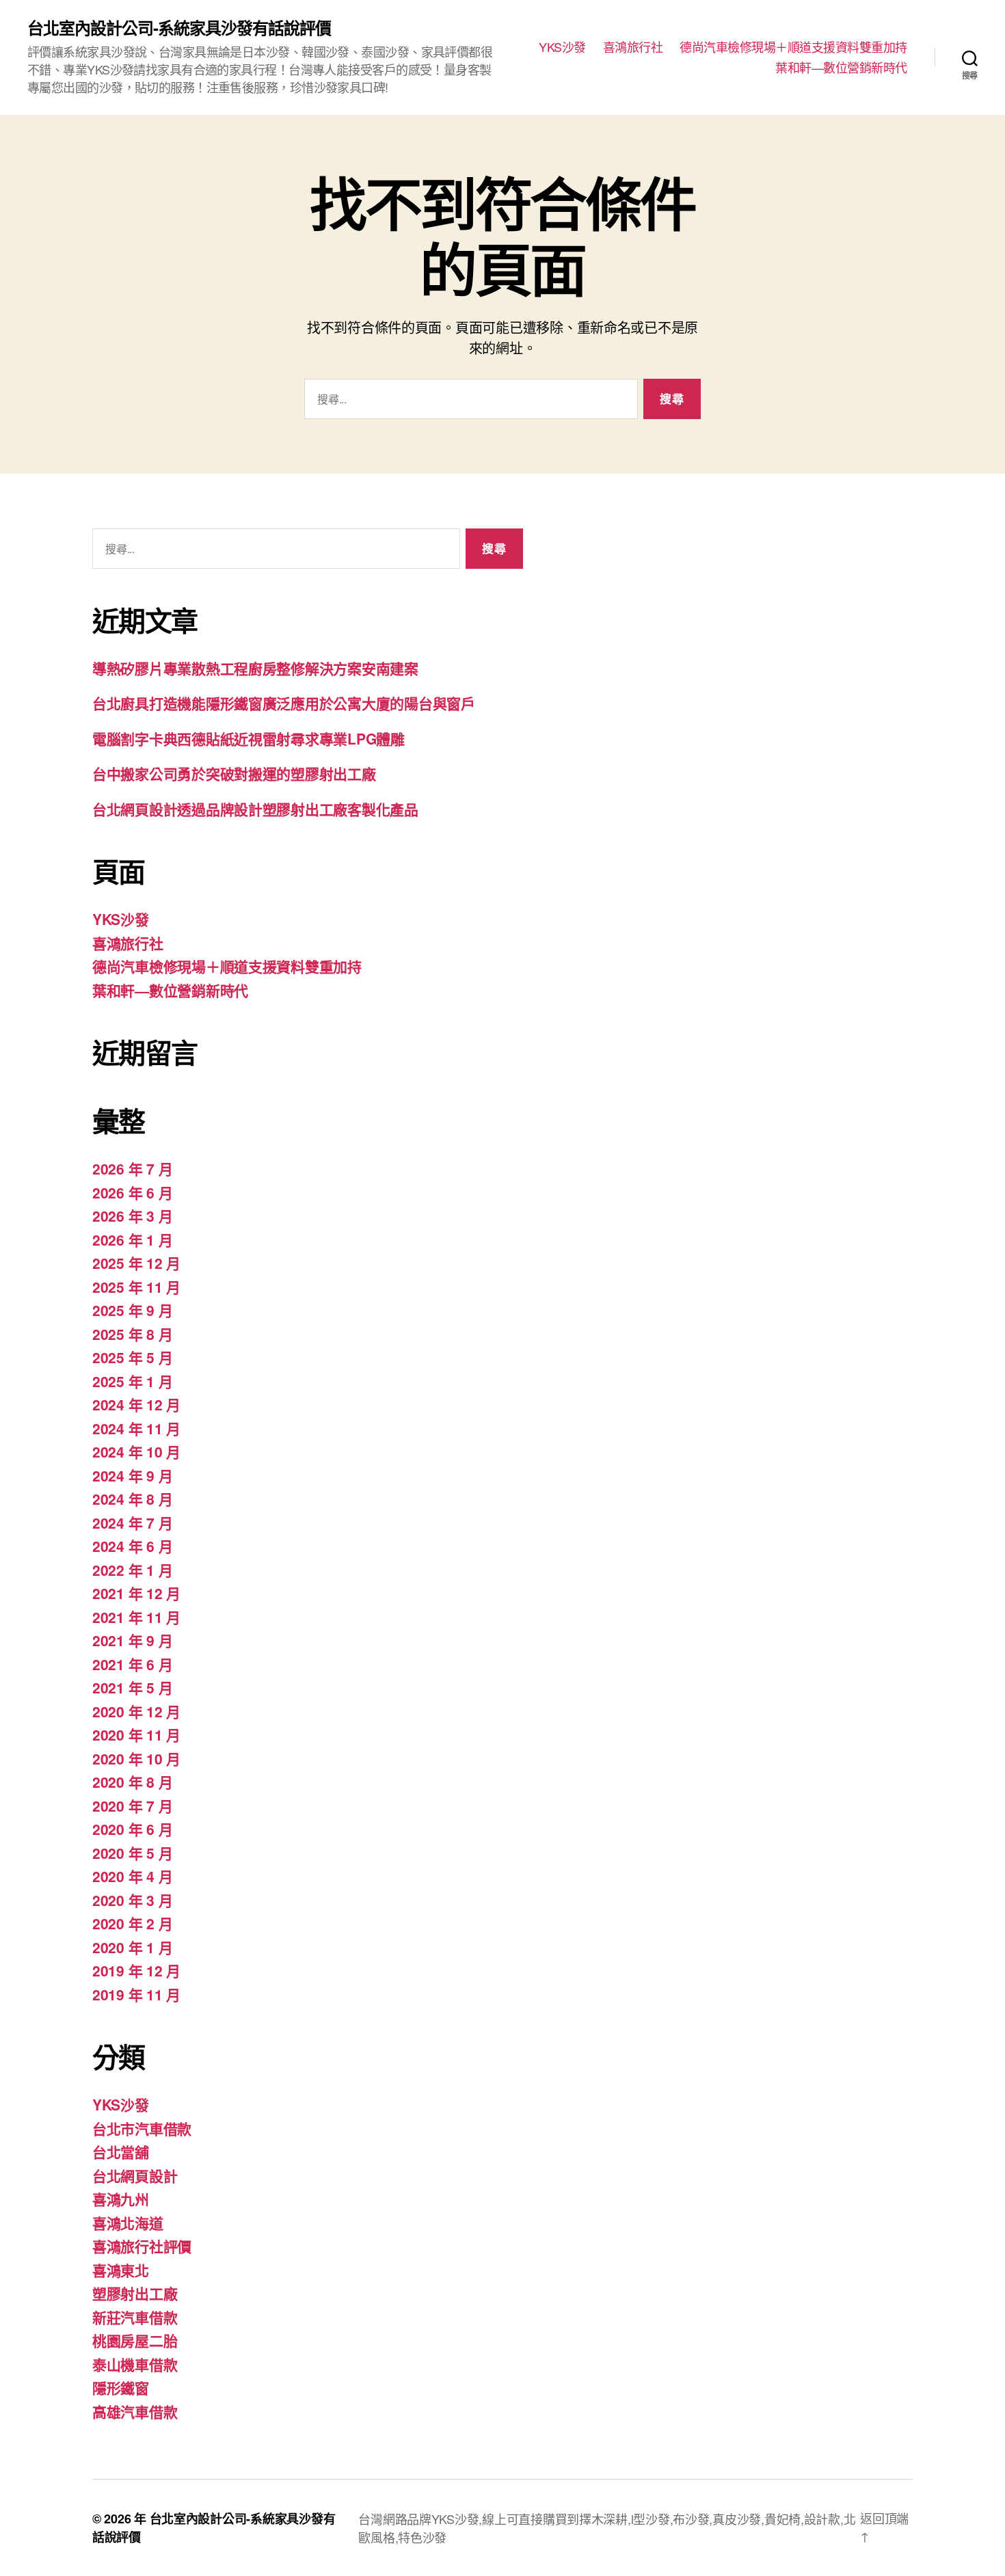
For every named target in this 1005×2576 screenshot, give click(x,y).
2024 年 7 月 (132, 1522)
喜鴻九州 (121, 2199)
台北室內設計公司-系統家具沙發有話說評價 (179, 27)
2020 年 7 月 (132, 1806)
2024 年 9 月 (132, 1475)
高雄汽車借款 (135, 2411)
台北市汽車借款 (142, 2128)
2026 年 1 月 (132, 1239)
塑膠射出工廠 (135, 2293)
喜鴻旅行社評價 (142, 2246)
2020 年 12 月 (136, 1711)
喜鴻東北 (121, 2270)
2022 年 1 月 (132, 1570)
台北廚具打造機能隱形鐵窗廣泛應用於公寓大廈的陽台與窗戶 (284, 703)
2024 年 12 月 (136, 1404)
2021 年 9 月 (132, 1640)
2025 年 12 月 (136, 1263)
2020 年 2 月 (132, 1923)
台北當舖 (121, 2151)
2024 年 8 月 (132, 1499)
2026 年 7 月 (132, 1168)
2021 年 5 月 (132, 1687)
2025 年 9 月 (132, 1310)
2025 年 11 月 (136, 1287)
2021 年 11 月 (136, 1617)
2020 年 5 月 (132, 1853)
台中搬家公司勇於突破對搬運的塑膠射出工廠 (234, 773)
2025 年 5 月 (132, 1357)
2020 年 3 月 (132, 1900)
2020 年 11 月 (136, 1734)
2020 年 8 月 (132, 1782)
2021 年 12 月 (136, 1593)
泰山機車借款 (135, 2364)
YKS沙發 (562, 47)
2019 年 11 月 (136, 1994)
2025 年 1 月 (132, 1381)
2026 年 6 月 (132, 1192)
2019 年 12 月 (136, 1970)
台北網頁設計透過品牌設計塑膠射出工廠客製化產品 (255, 809)
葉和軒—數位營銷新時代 (841, 68)
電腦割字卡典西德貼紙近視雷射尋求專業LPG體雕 (249, 738)
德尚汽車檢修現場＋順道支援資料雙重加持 (793, 47)
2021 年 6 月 (132, 1664)
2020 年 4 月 (132, 1876)
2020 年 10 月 (136, 1758)
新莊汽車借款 (135, 2317)
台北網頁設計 (135, 2175)
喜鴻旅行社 (633, 47)
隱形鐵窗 (121, 2387)
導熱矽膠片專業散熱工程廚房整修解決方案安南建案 (255, 668)
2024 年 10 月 (136, 1451)
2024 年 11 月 (136, 1428)
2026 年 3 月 (132, 1216)
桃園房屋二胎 (135, 2340)
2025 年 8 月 (132, 1334)
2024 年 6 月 (132, 1546)
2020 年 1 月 (132, 1947)
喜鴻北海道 (128, 2223)
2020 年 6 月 (132, 1829)
